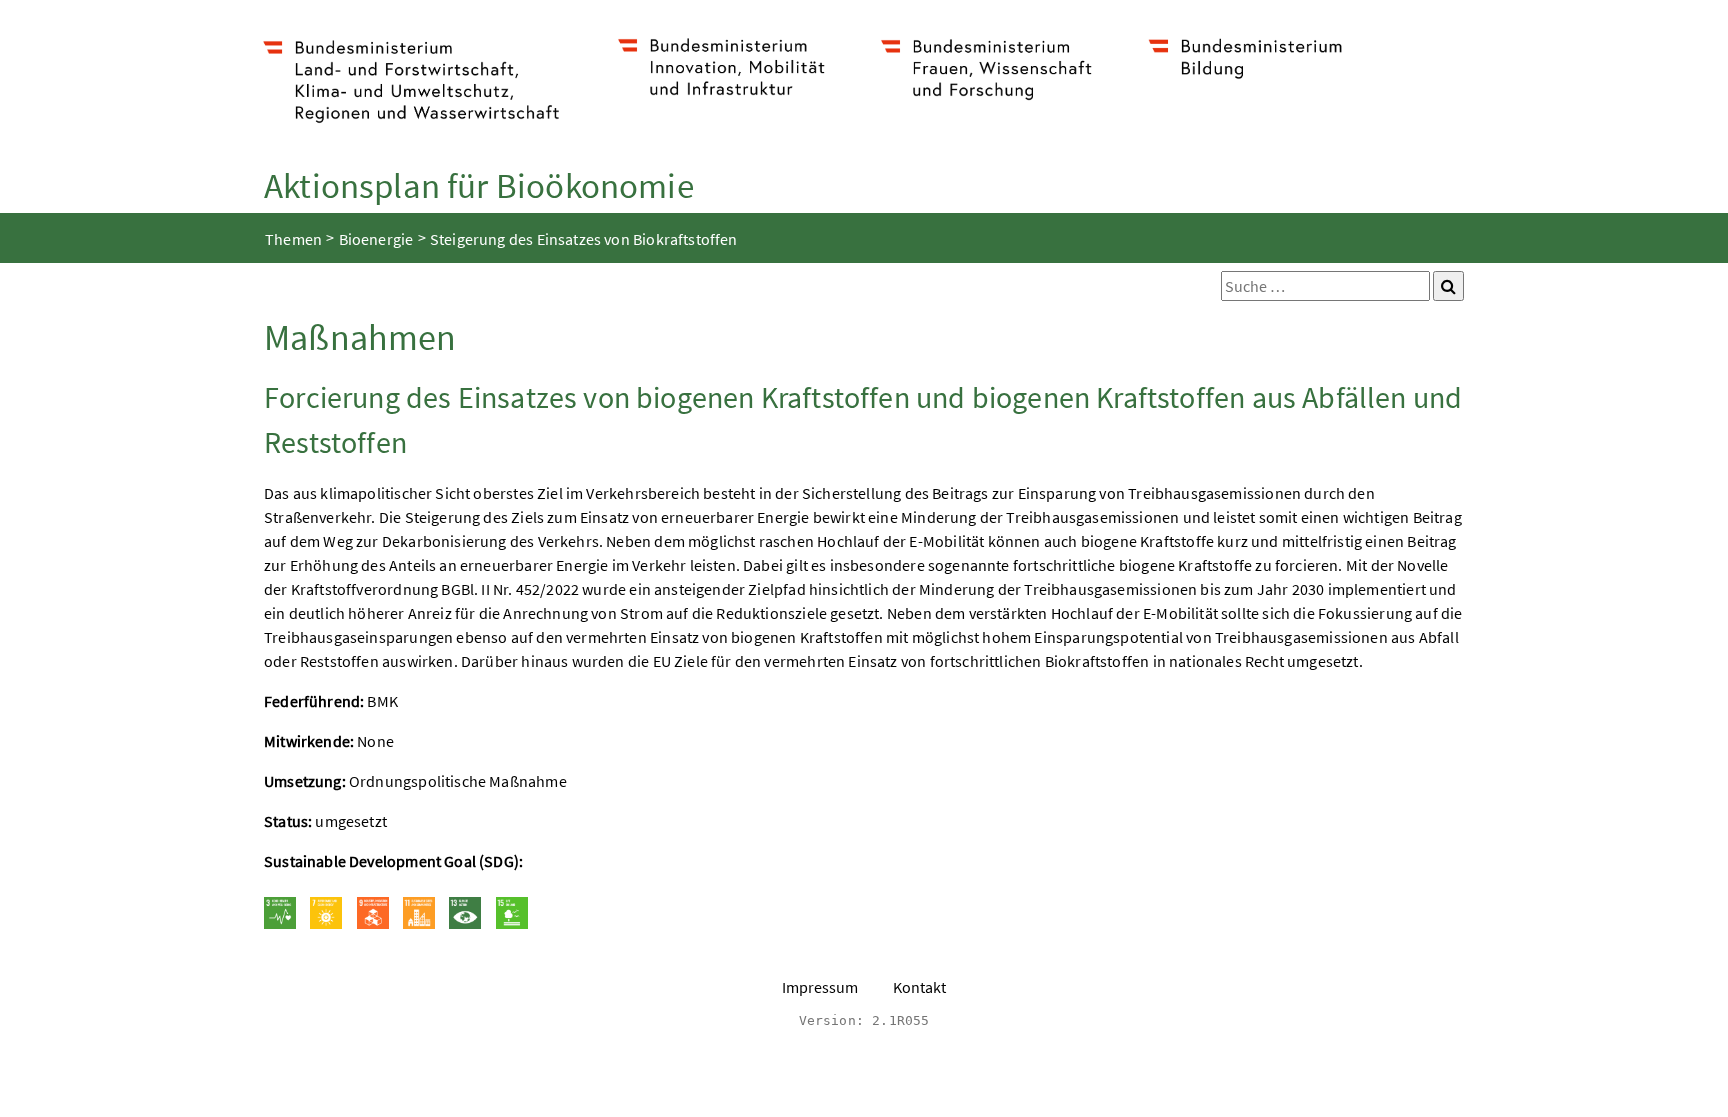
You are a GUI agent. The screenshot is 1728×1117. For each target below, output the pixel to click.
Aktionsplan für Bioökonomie (479, 185)
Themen (293, 239)
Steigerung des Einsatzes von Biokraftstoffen (584, 239)
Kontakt (919, 987)
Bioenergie (376, 239)
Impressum (820, 987)
